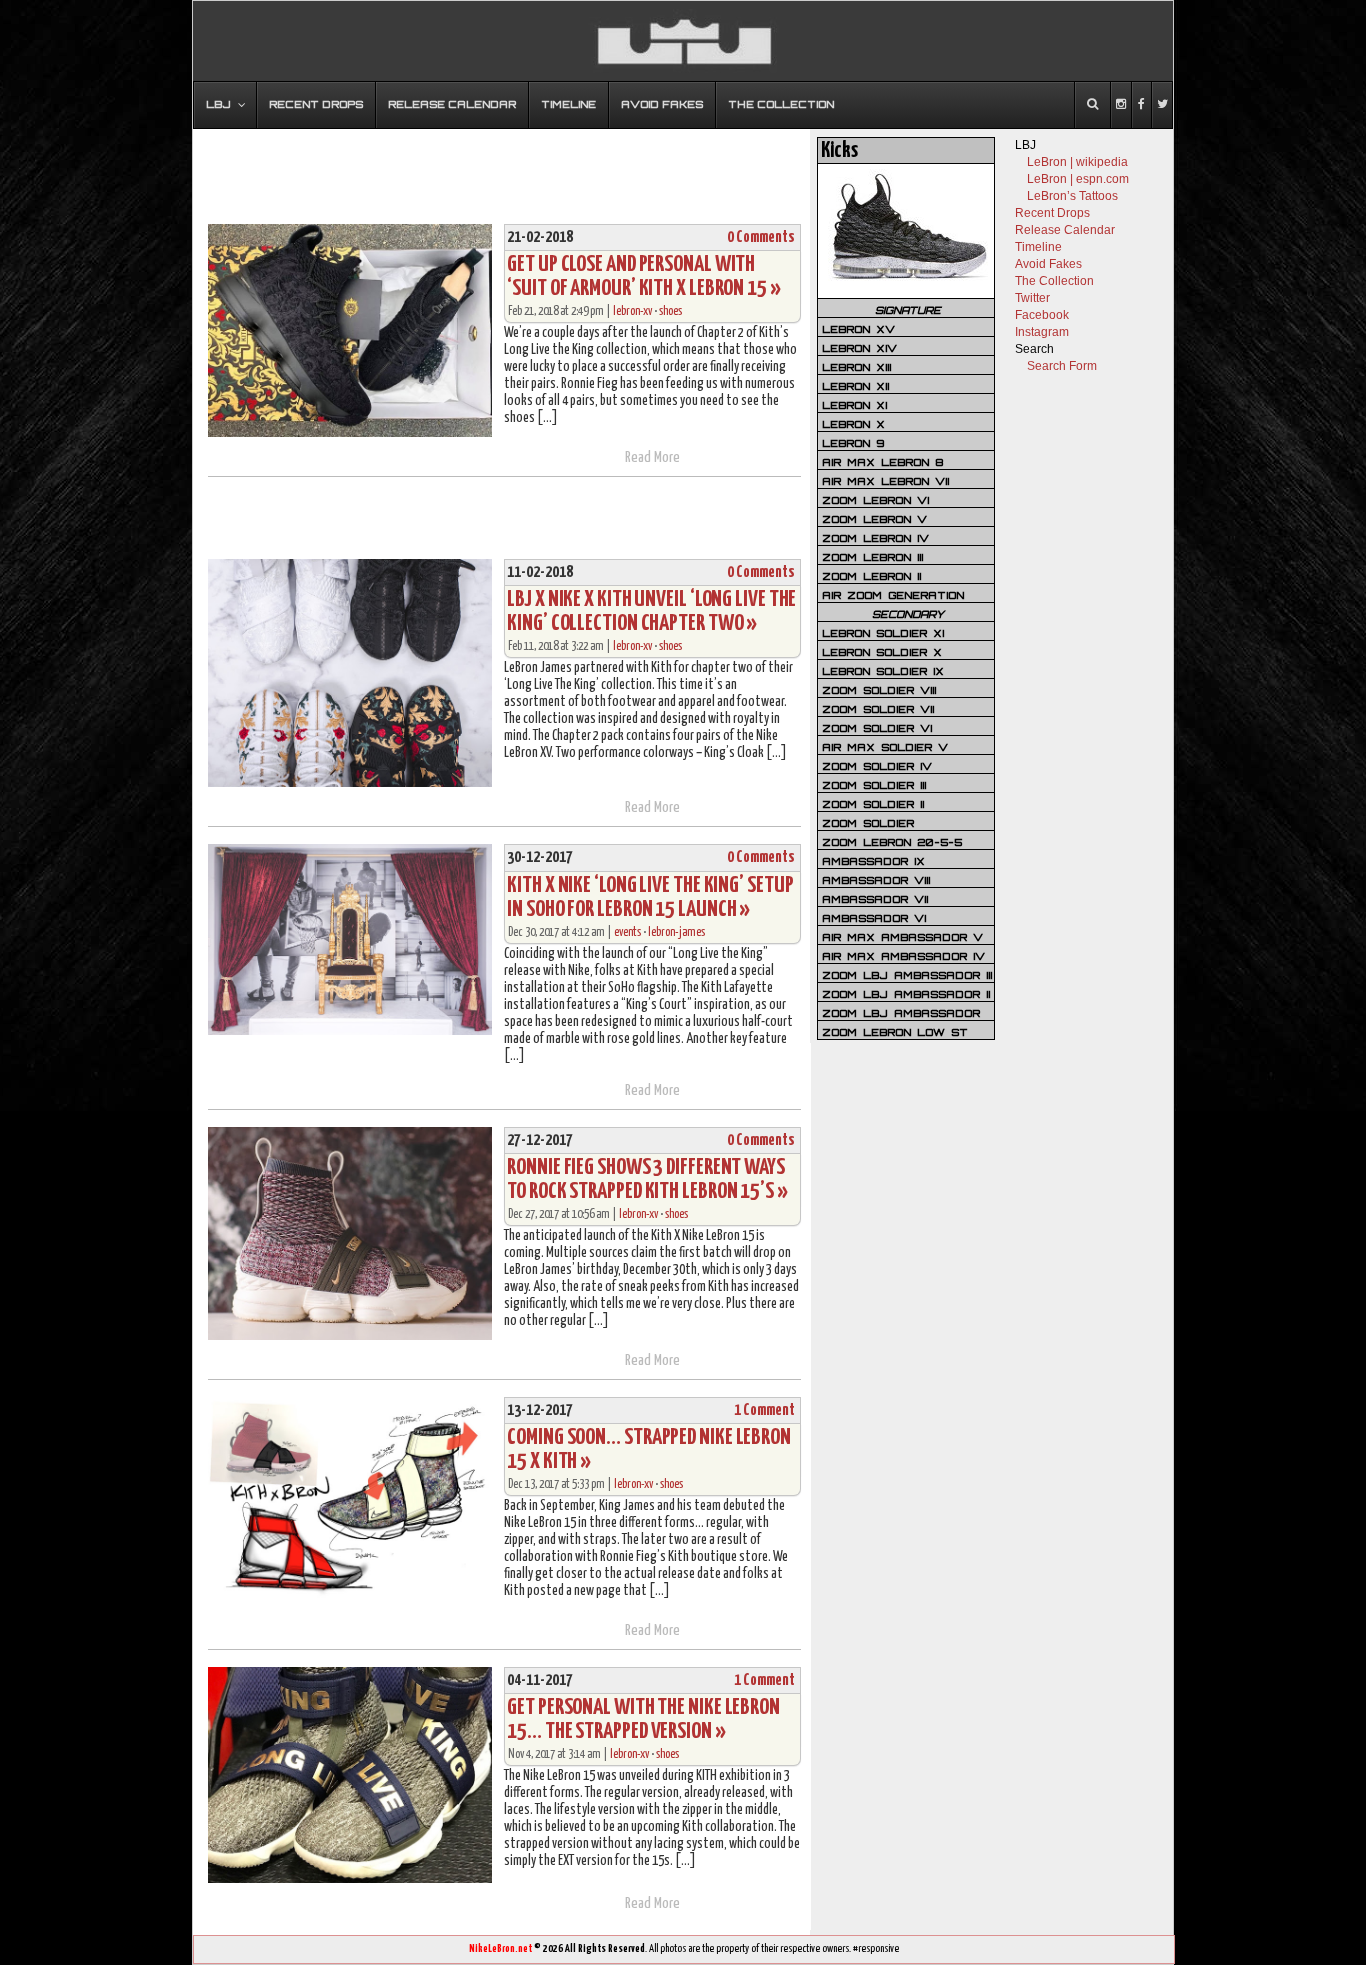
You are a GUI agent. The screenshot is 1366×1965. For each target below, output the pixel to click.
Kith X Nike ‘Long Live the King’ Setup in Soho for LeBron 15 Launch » (650, 897)
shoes (670, 311)
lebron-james (676, 932)
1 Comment (764, 1410)
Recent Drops (1052, 213)
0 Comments (761, 237)
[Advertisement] (502, 167)
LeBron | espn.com (1078, 179)
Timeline (1038, 247)
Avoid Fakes (1048, 264)
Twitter (1032, 298)
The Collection (1054, 281)
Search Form (1062, 366)
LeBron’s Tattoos (1072, 196)
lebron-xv (632, 311)
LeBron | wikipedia (1077, 162)
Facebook (1042, 315)
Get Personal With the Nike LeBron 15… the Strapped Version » (643, 1719)
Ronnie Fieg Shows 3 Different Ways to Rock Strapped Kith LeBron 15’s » (647, 1179)
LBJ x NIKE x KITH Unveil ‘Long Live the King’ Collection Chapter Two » (651, 611)
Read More (652, 457)
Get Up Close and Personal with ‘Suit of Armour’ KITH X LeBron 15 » (644, 276)
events (627, 932)
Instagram (1042, 332)
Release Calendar (1065, 230)
